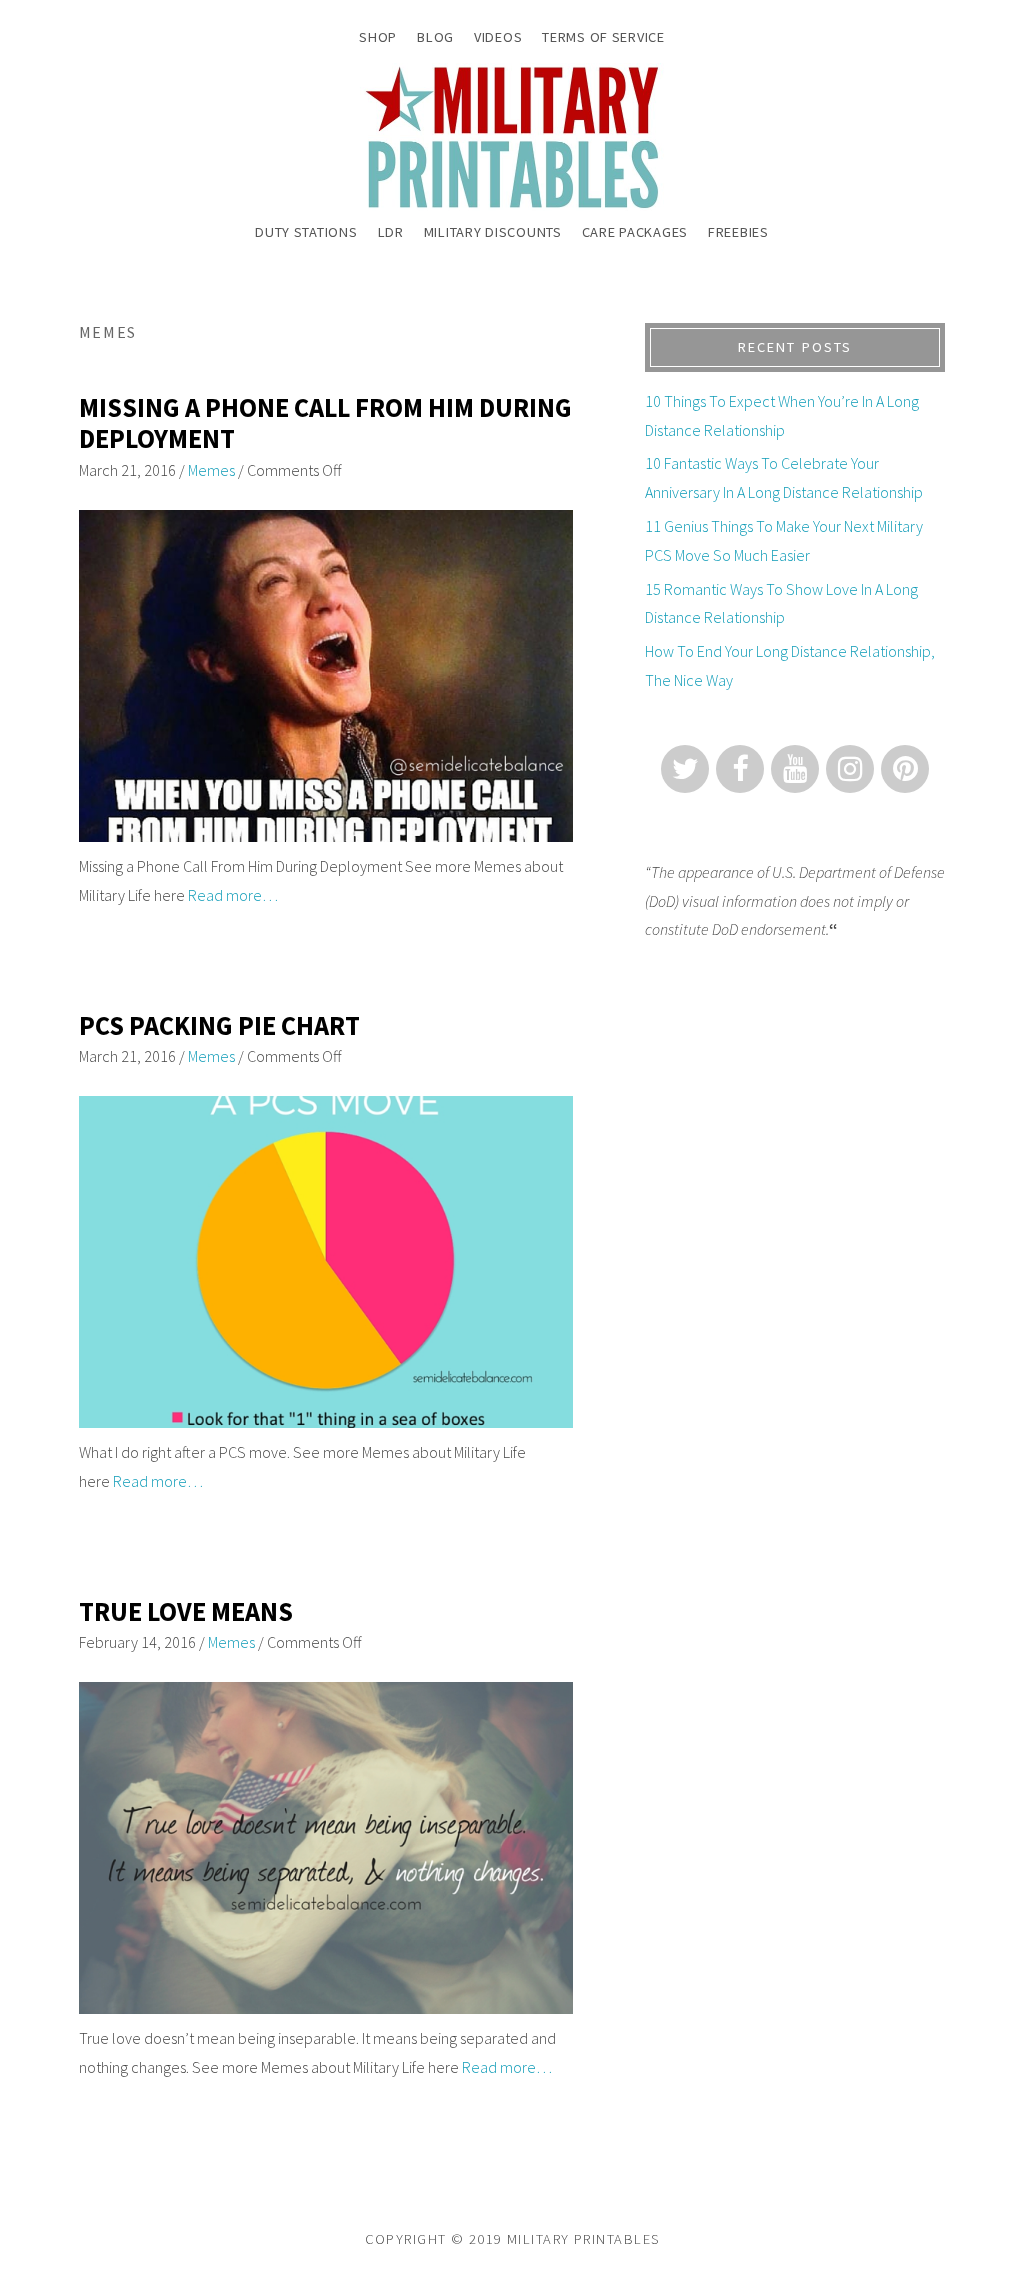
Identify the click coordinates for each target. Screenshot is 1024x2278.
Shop (378, 37)
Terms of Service (603, 37)
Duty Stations (306, 232)
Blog (435, 37)
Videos (498, 37)
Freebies (738, 232)
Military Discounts (493, 232)
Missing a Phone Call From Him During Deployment (325, 423)
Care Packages (635, 232)
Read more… (233, 895)
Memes (211, 470)
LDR (391, 232)
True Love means (186, 1611)
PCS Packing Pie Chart (219, 1025)
